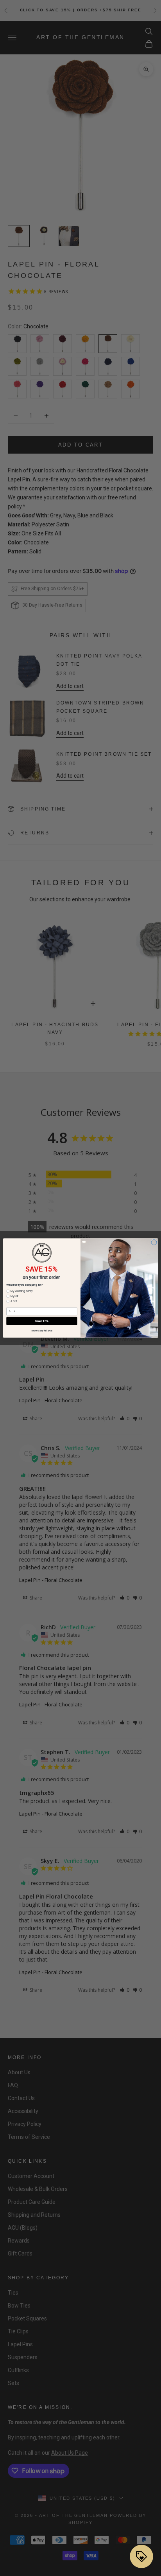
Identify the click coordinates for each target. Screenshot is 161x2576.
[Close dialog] (154, 1242)
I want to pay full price (42, 1331)
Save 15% (42, 1321)
